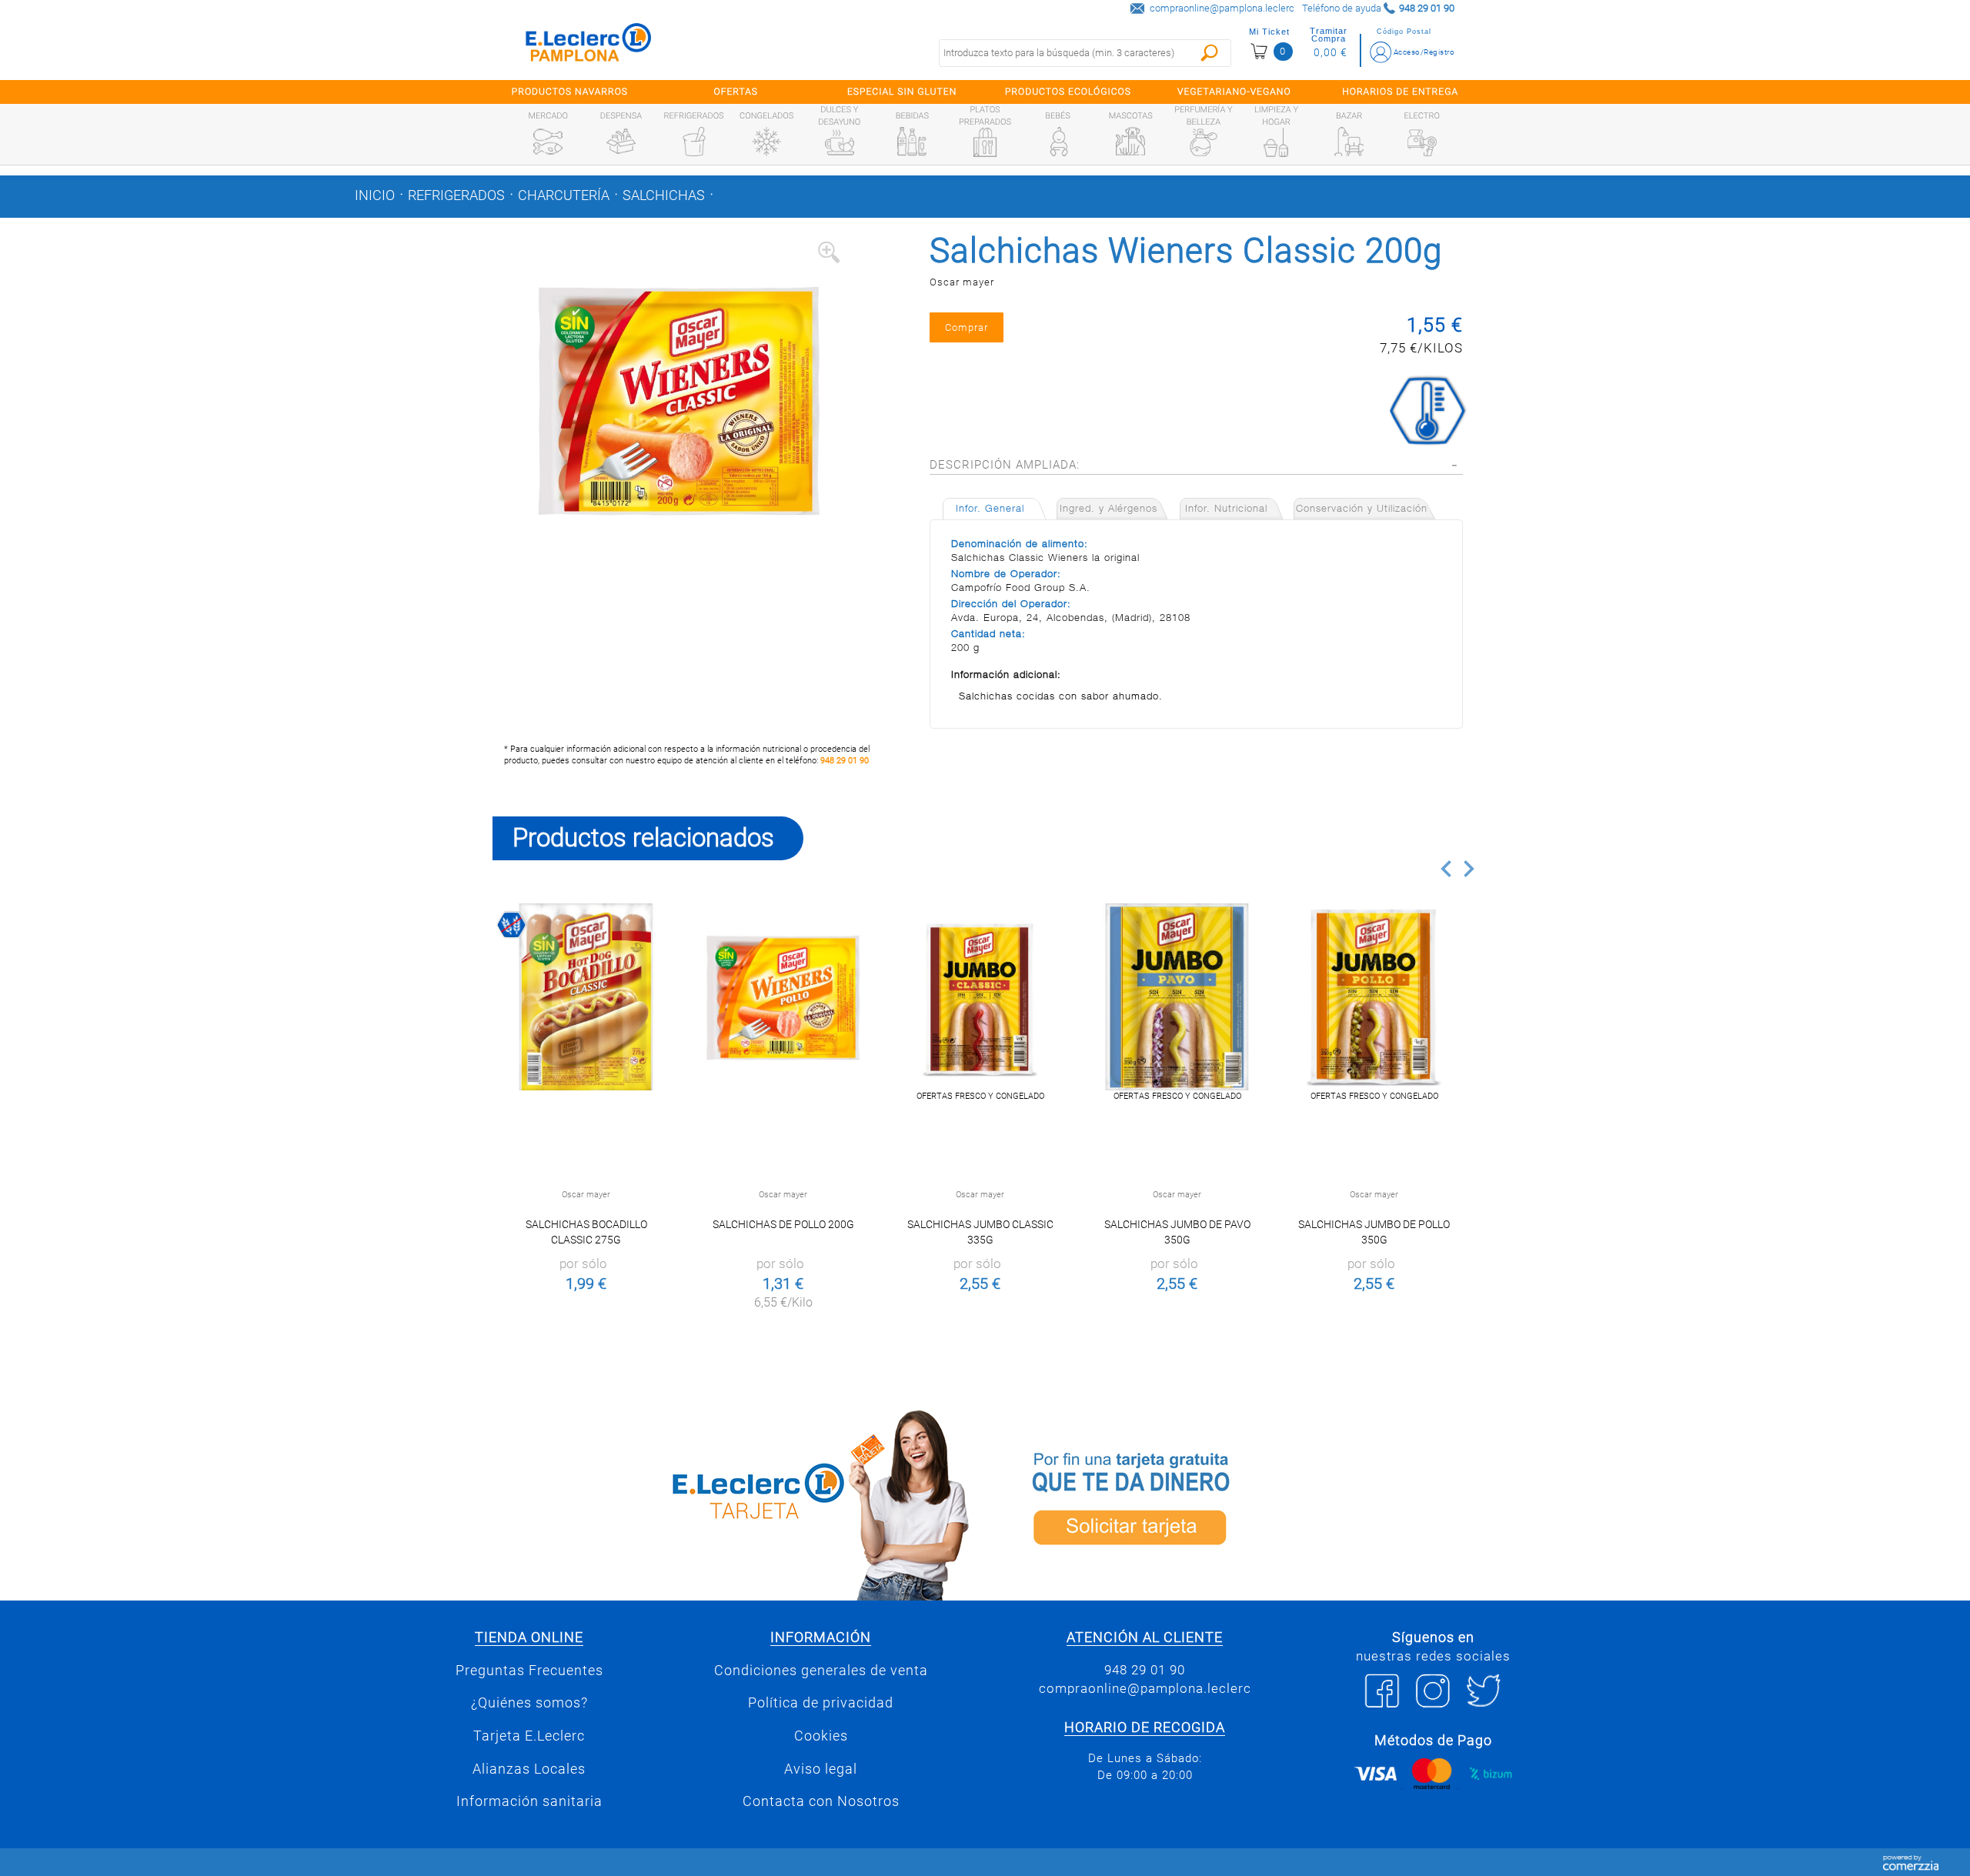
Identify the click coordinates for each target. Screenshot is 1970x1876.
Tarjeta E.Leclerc (529, 1736)
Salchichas (664, 195)
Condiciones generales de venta (821, 1671)
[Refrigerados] (694, 142)
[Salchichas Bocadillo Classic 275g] (586, 997)
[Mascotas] (1130, 142)
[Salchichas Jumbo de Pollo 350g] (1374, 997)
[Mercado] (548, 142)
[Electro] (1422, 142)
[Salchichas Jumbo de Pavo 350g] (1177, 997)
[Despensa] (621, 142)
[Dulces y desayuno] (840, 142)
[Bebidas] (912, 142)
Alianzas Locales (529, 1769)
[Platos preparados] (985, 142)
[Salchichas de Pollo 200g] (783, 997)
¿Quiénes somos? (529, 1703)
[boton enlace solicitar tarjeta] (1235, 1502)
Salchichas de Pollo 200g (783, 1224)
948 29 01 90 (845, 761)
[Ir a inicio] (589, 46)
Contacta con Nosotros (821, 1801)
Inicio (375, 195)
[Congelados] (766, 142)
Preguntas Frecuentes (529, 1671)
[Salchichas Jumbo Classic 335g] (980, 997)
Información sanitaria (529, 1801)
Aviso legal (821, 1769)
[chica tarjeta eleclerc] (735, 1502)
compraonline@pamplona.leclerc (1222, 8)
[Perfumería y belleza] (1204, 142)
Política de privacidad (821, 1703)
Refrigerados (456, 195)
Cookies (821, 1736)
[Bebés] (1058, 142)
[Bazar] (1349, 142)
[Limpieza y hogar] (1276, 142)
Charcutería (564, 195)
